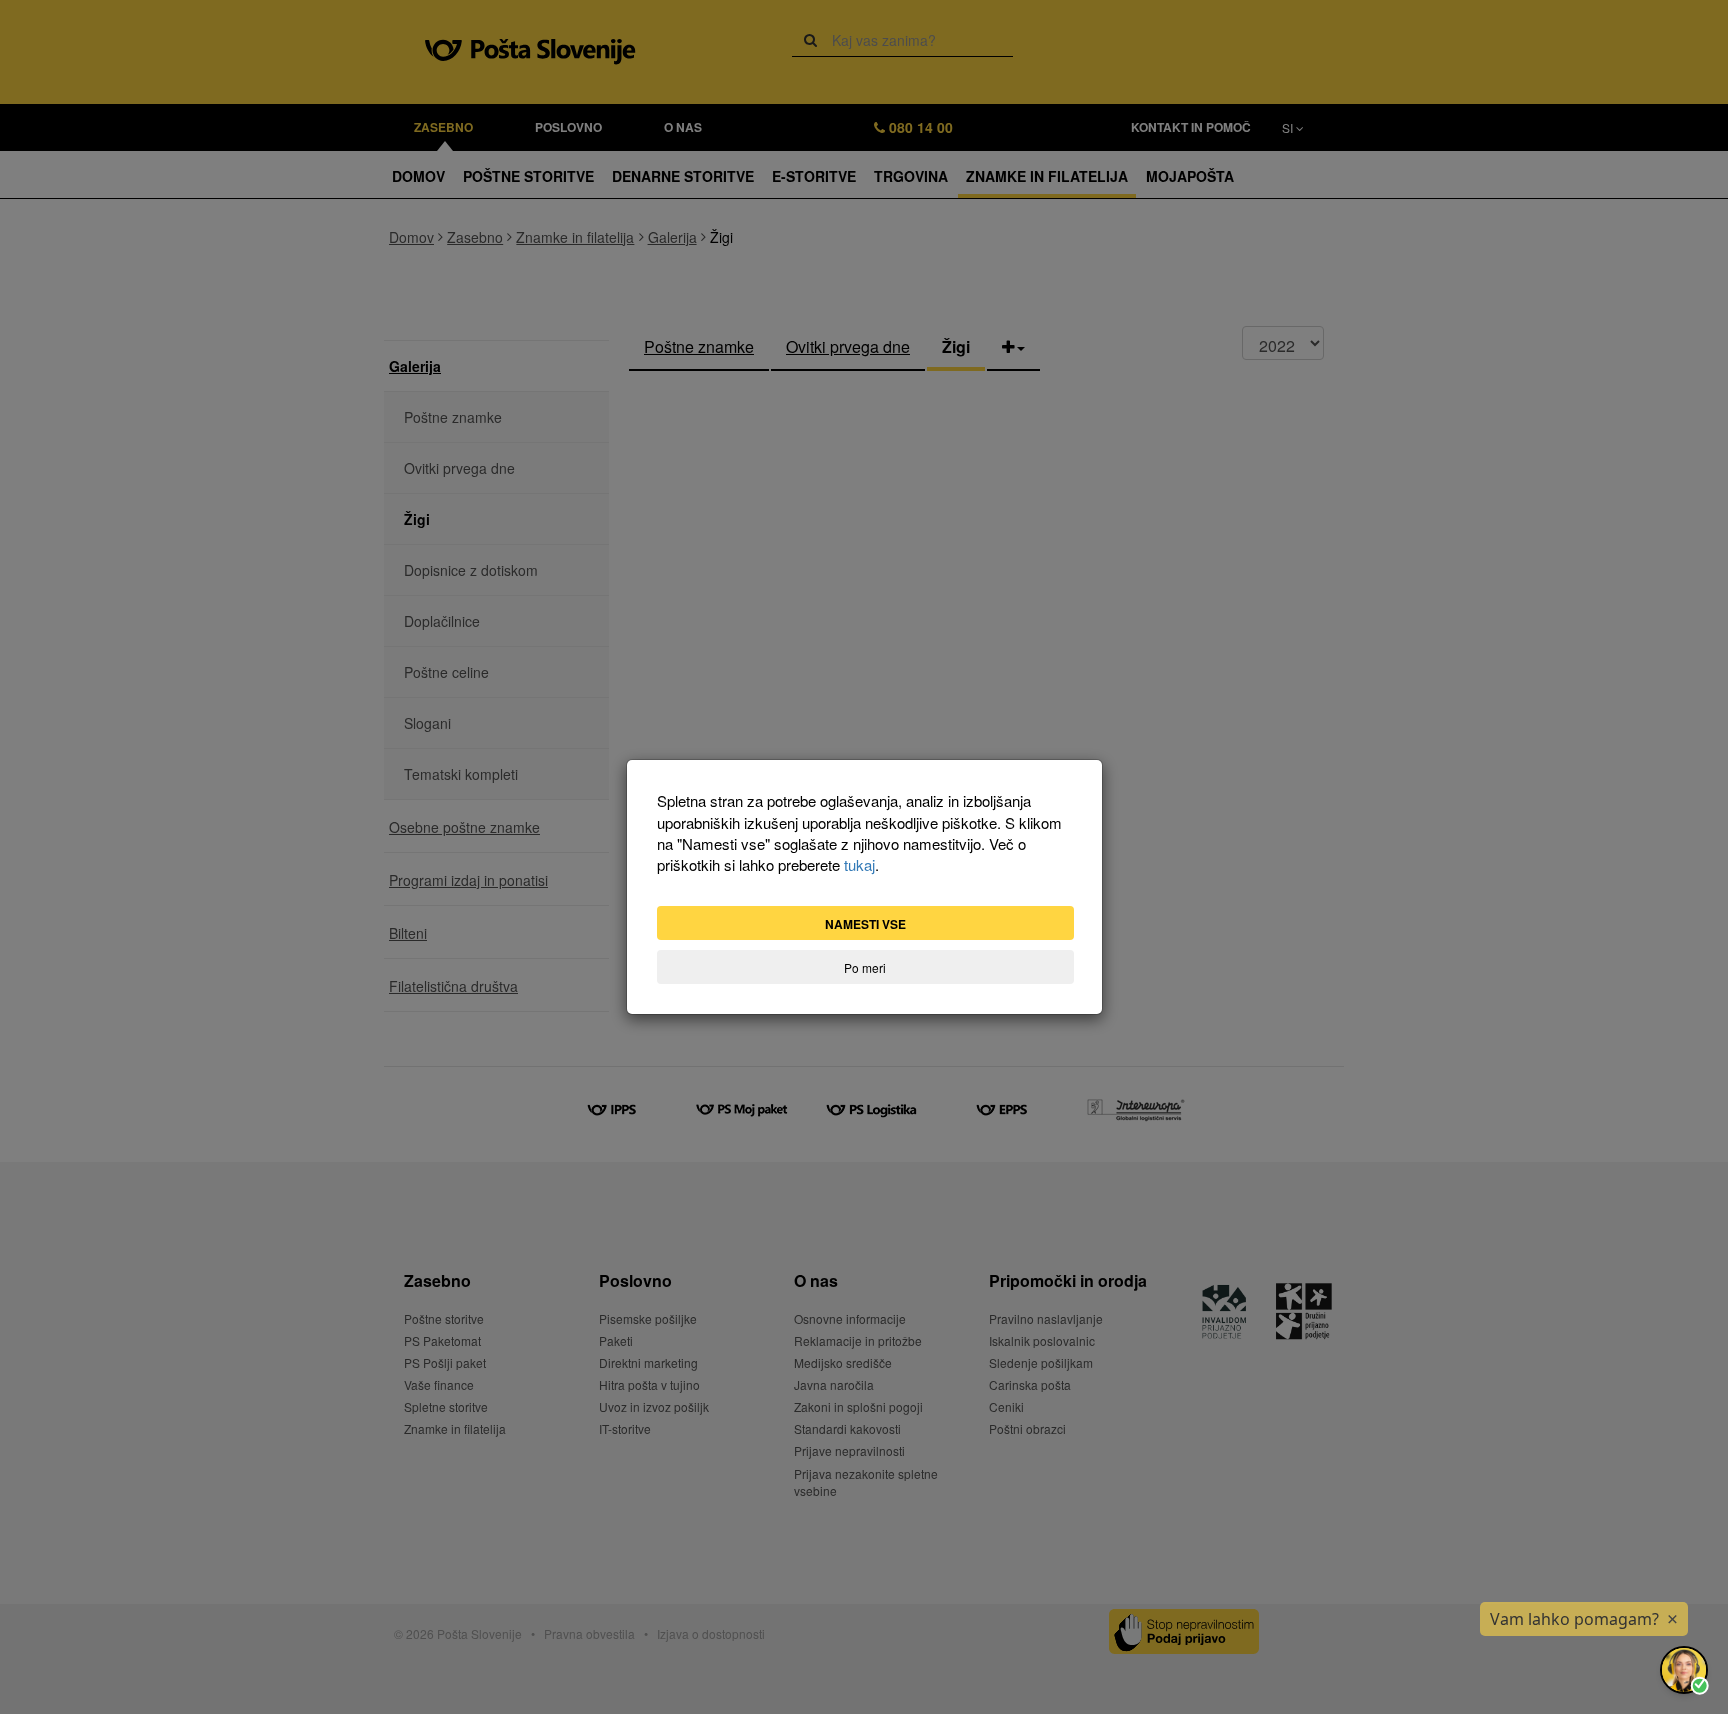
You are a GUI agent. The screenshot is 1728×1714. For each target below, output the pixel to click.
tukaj (859, 864)
